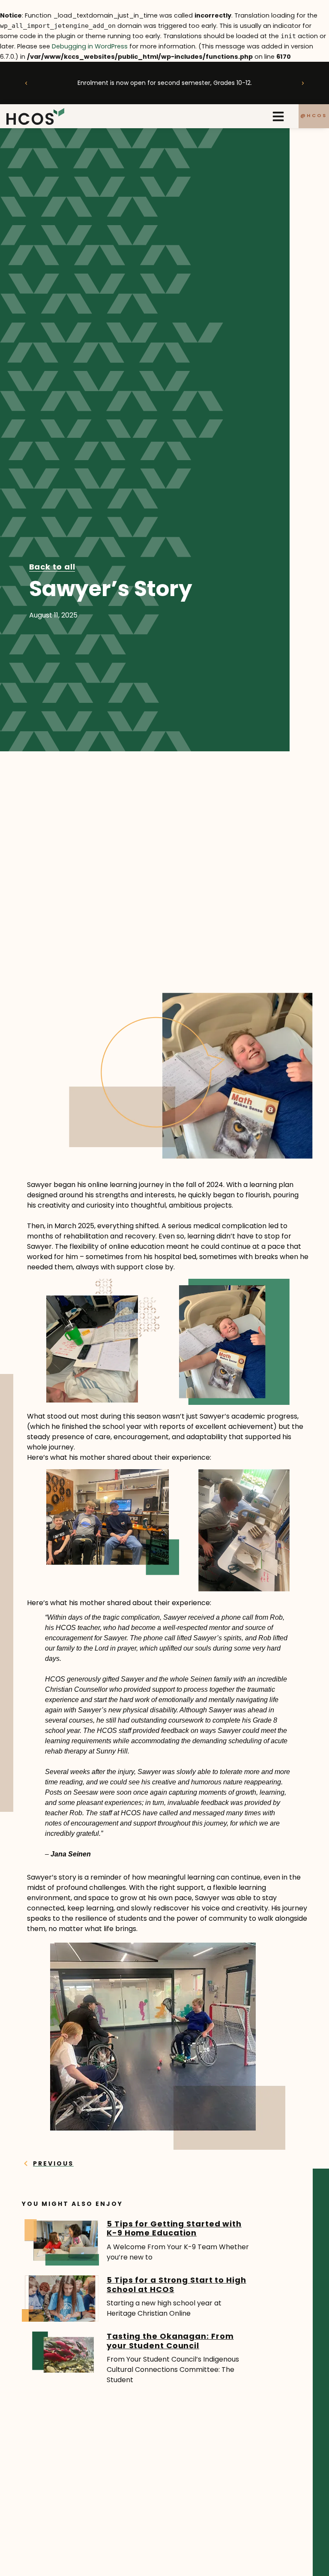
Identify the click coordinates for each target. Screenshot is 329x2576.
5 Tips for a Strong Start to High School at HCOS (176, 2285)
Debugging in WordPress (90, 46)
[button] (26, 83)
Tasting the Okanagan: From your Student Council (170, 2341)
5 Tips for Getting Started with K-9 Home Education (174, 2228)
